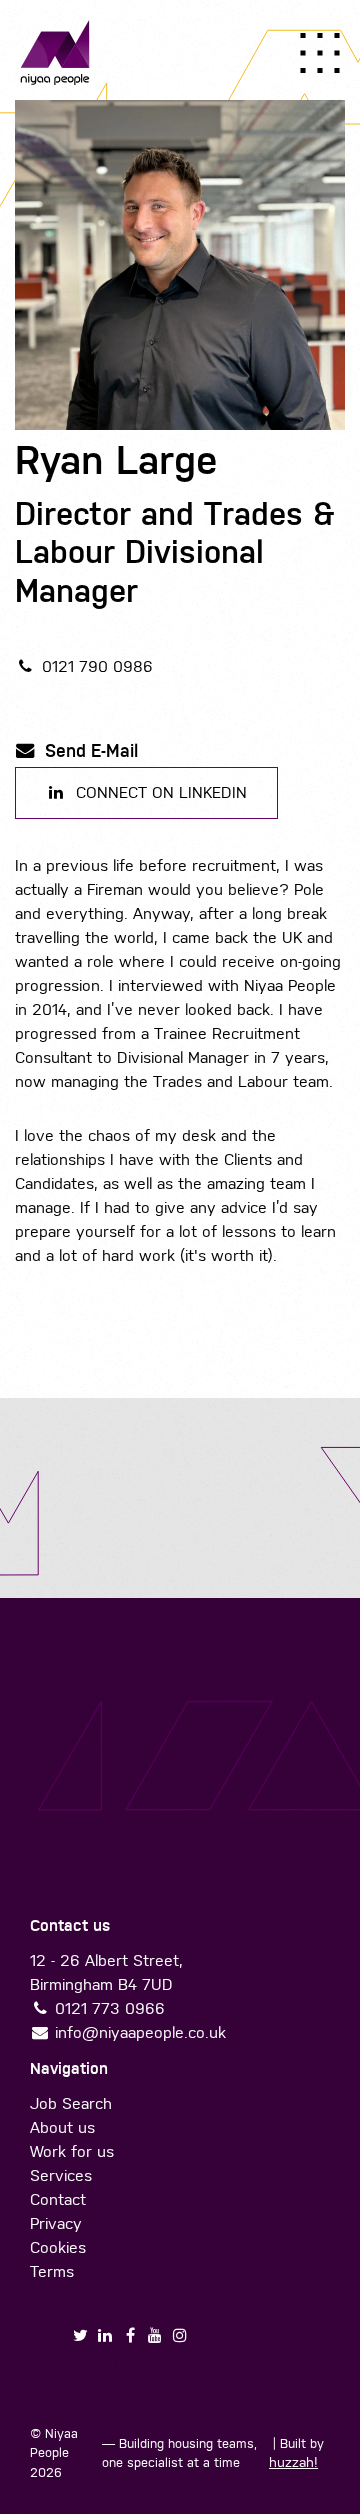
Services (61, 2175)
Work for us (72, 2151)
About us (62, 2127)
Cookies (58, 2247)
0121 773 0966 (110, 2008)
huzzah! (293, 2462)
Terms (52, 2271)
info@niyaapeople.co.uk (140, 2032)
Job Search (71, 2103)
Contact (58, 2199)
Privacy (56, 2223)
